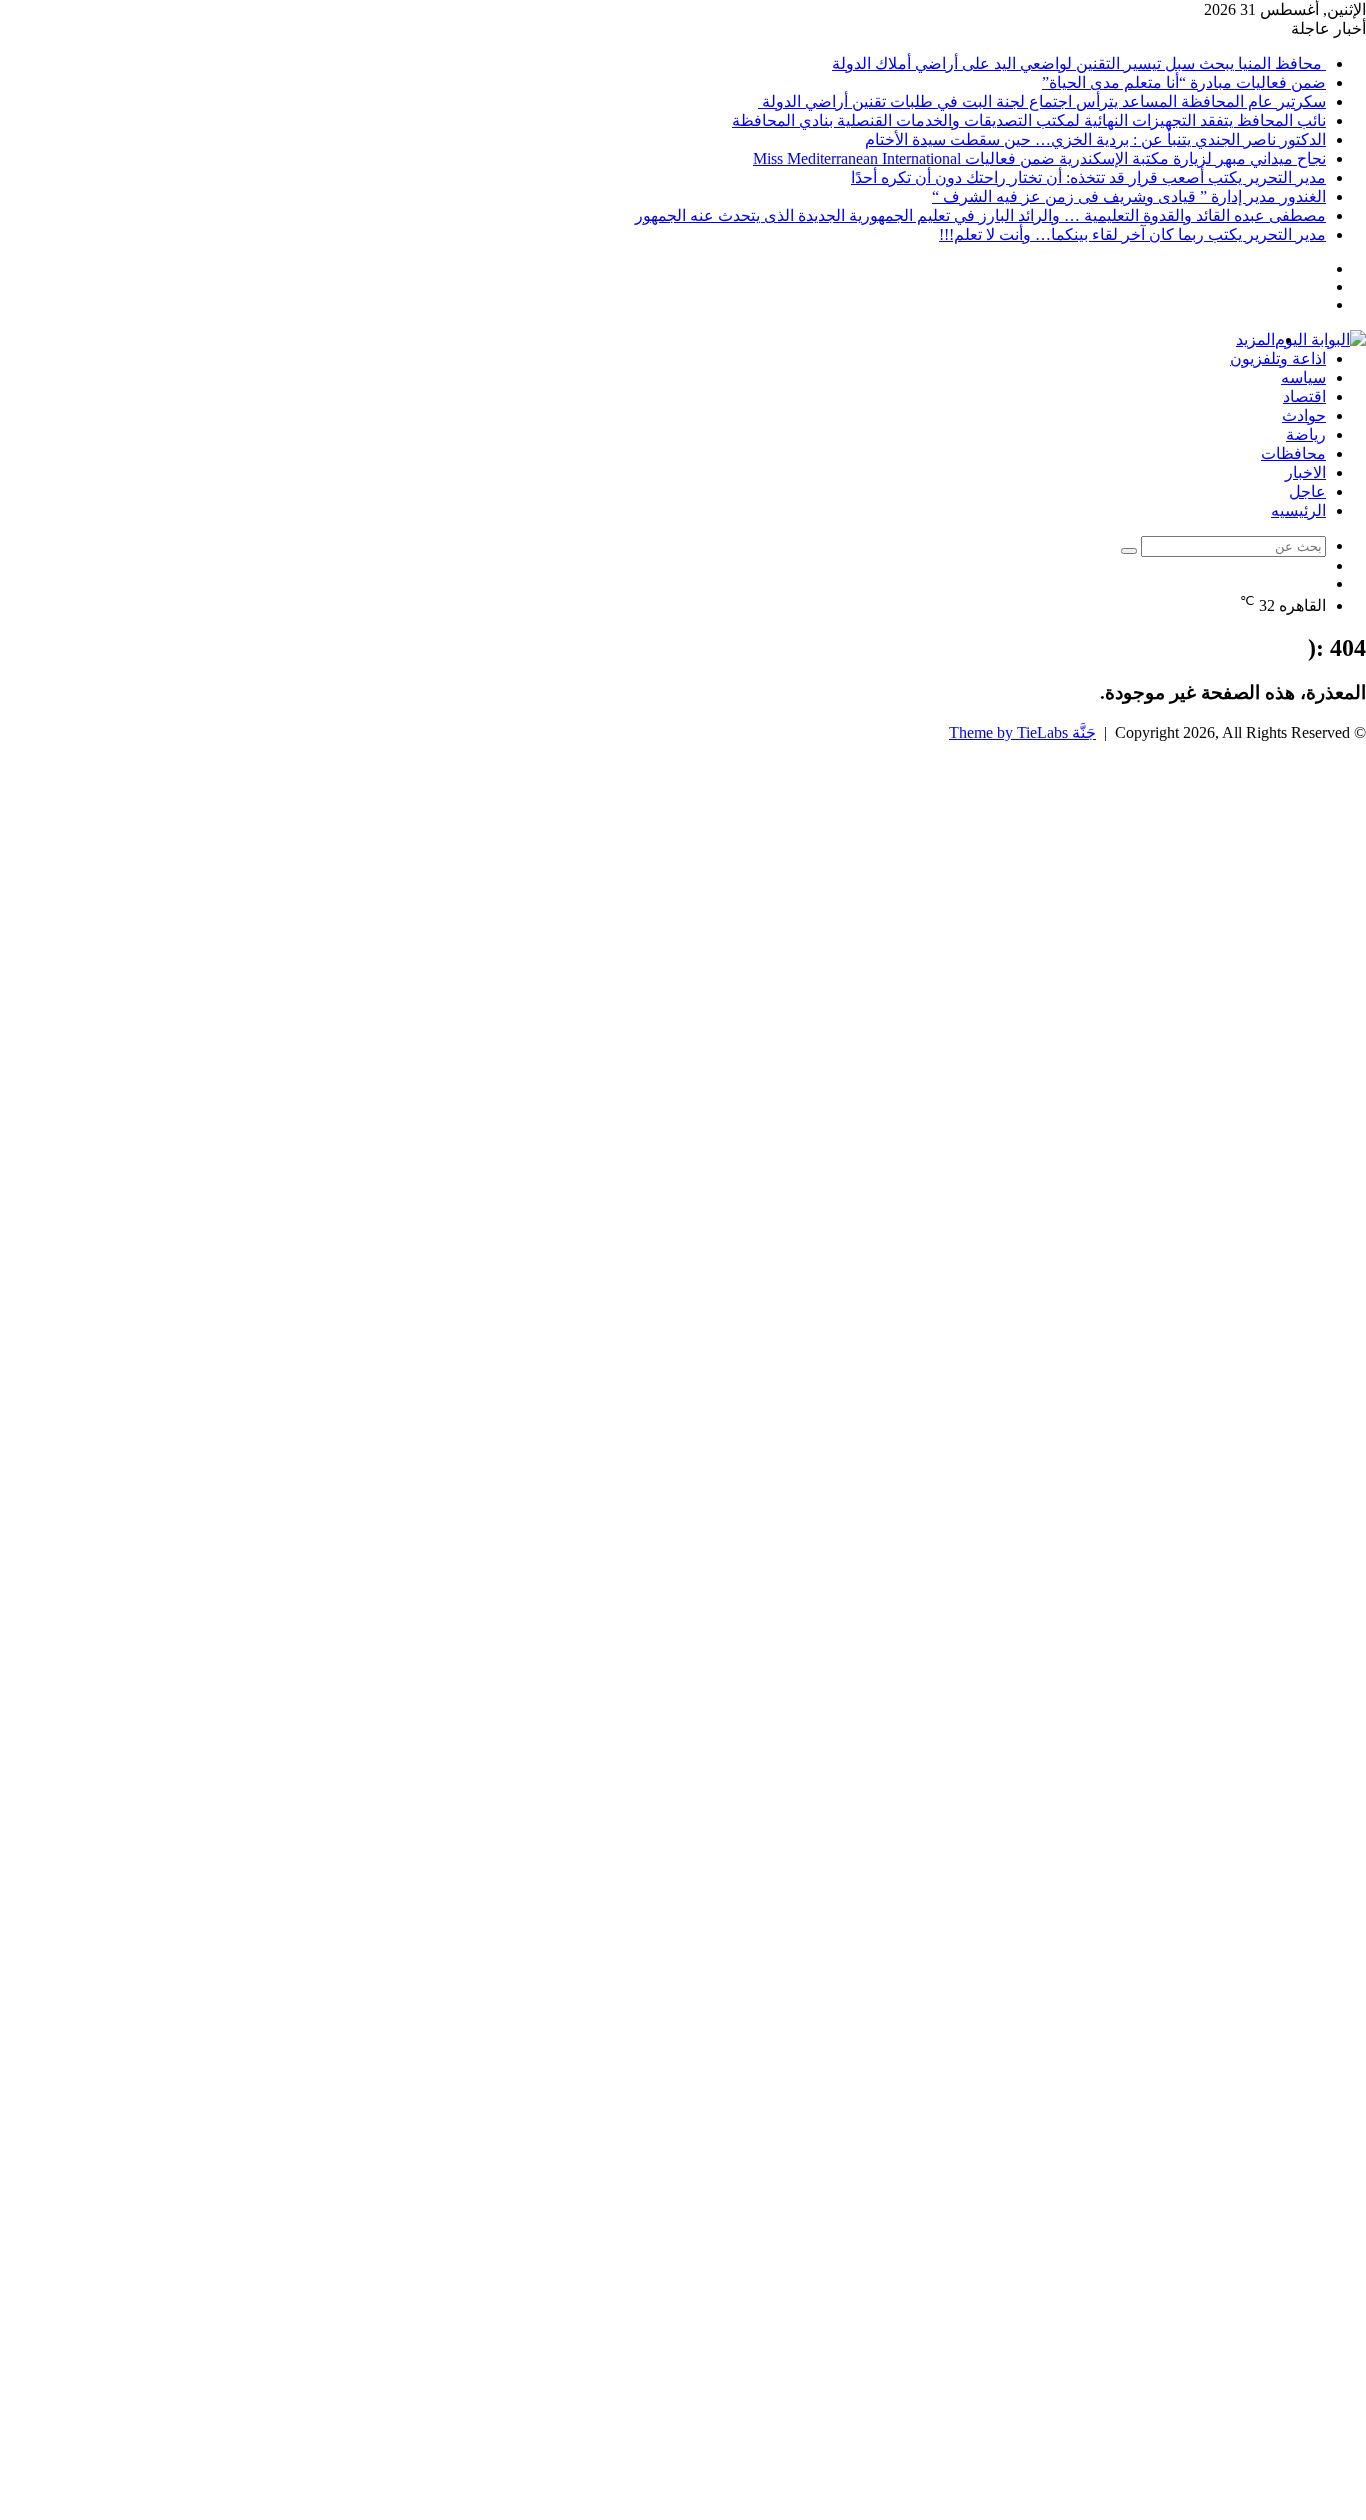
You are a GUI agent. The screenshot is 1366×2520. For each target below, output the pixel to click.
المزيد (1255, 339)
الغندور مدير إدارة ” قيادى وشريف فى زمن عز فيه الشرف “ (1129, 196)
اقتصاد (1304, 396)
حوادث (1304, 415)
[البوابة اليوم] (1320, 339)
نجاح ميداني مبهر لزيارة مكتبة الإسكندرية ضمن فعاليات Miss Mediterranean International (1039, 158)
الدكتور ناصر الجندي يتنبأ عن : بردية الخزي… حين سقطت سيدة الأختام (1095, 139)
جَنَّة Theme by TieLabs (1022, 732)
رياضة (1306, 434)
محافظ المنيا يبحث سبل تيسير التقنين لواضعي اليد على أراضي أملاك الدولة (1079, 63)
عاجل (1307, 491)
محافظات (1293, 453)
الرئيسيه (1298, 510)
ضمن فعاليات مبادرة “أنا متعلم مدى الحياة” (1184, 82)
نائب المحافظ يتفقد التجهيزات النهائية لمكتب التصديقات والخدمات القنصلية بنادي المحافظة (1029, 120)
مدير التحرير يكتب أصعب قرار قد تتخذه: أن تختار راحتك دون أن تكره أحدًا (1088, 177)
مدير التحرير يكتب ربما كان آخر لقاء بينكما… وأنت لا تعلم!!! (1132, 234)
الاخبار (1305, 472)
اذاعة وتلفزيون (1278, 358)
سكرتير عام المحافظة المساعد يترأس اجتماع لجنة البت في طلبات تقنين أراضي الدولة (1042, 101)
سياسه (1303, 377)
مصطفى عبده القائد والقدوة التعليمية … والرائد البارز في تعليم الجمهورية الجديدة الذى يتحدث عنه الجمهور (980, 215)
